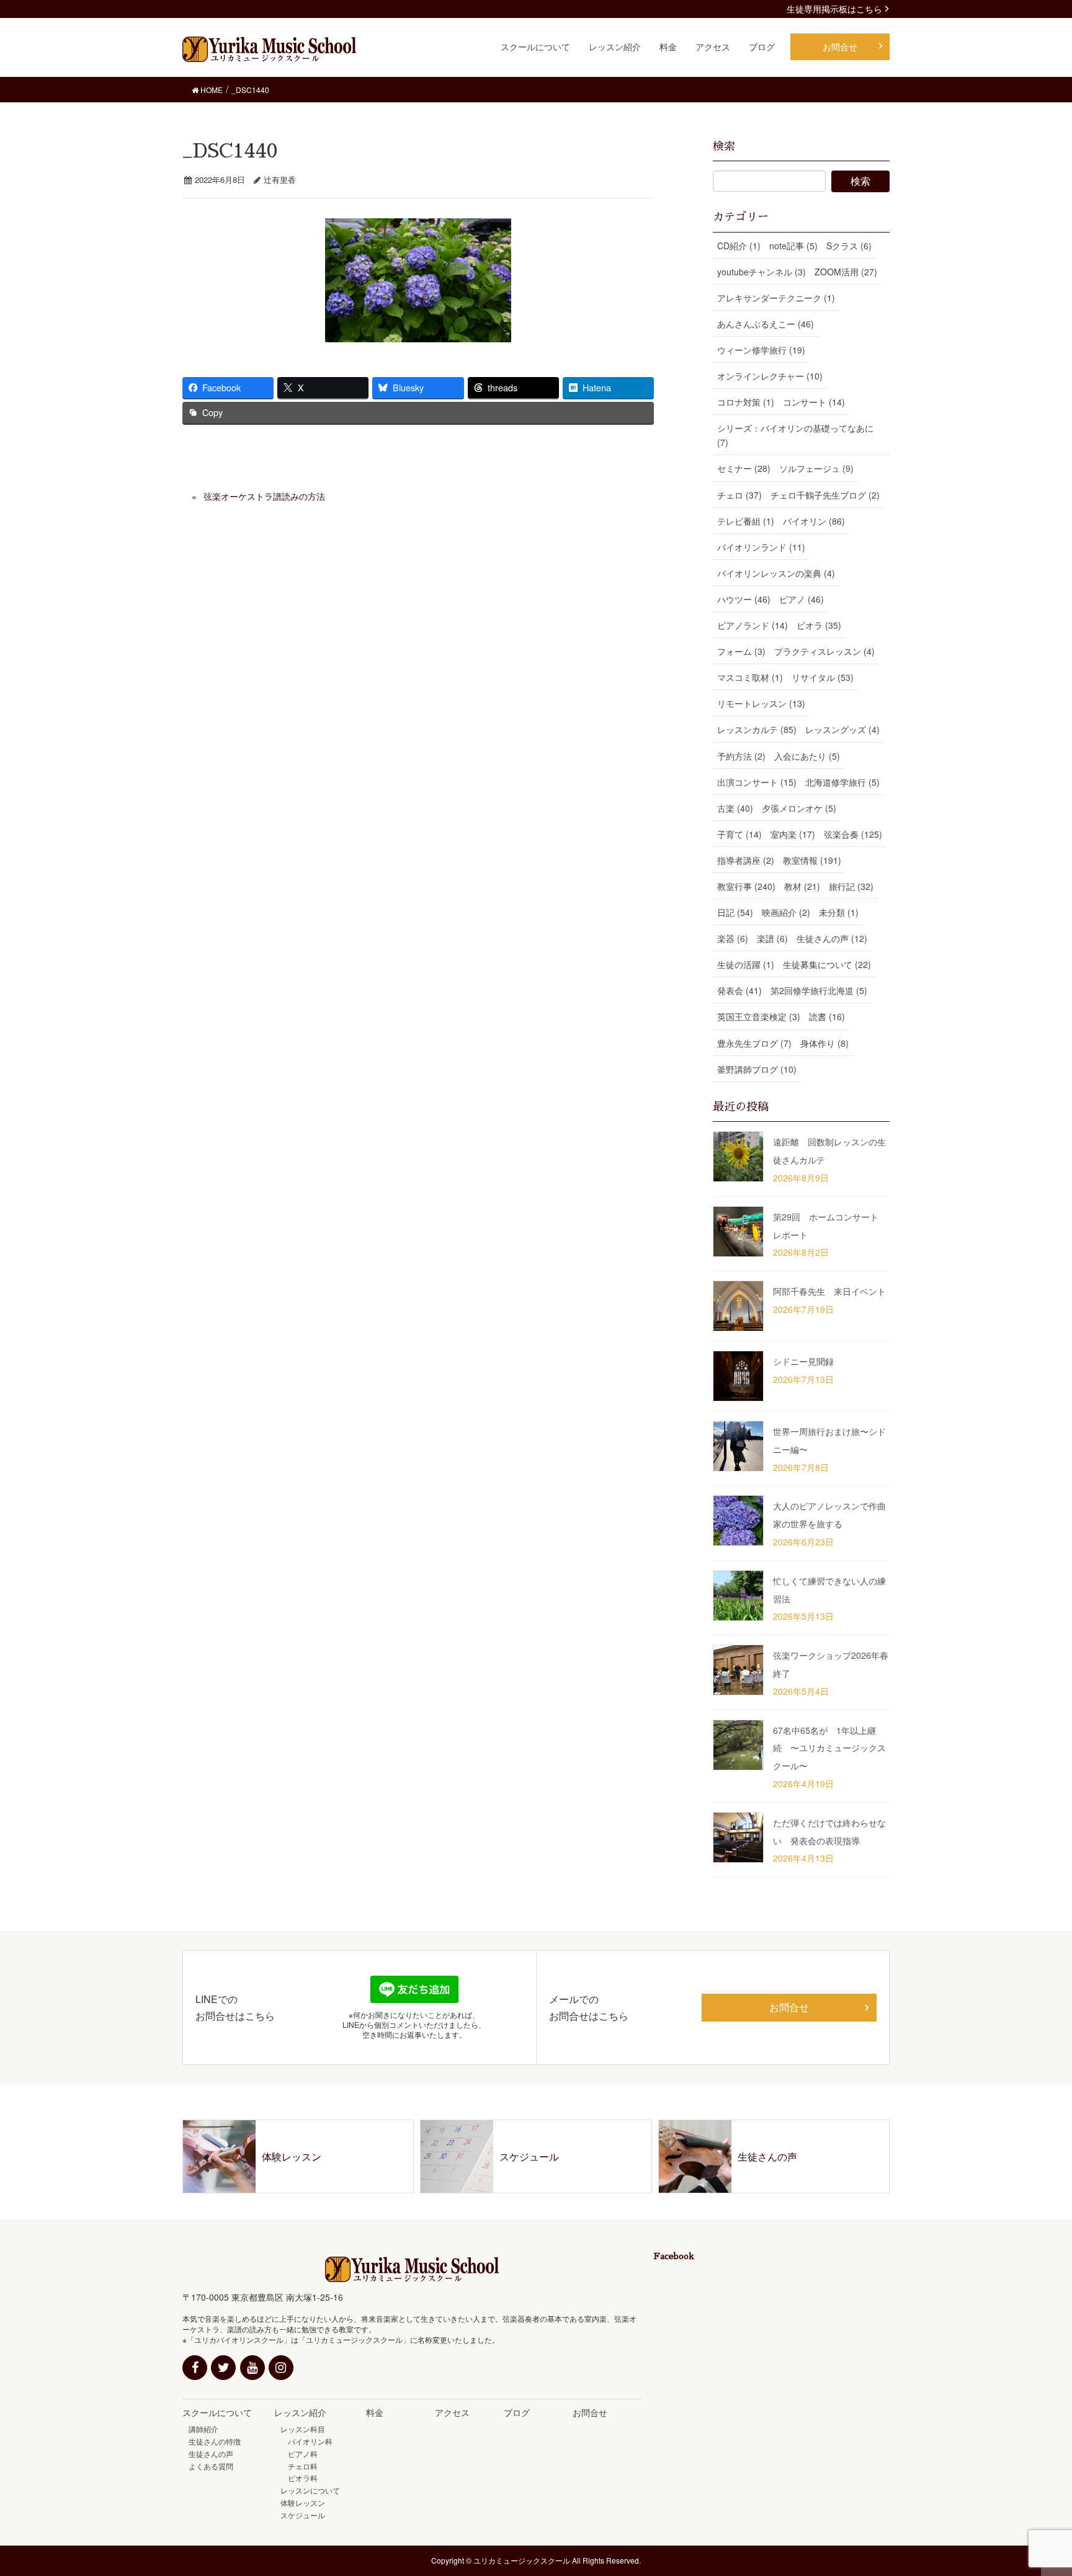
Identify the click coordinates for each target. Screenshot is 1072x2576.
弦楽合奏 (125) (853, 834)
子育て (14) (739, 834)
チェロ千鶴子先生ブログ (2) (825, 495)
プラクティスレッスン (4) (824, 651)
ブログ (517, 2412)
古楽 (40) (735, 808)
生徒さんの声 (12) (832, 938)
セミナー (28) (744, 468)
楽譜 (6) (772, 938)
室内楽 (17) (793, 834)
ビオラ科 (299, 2478)
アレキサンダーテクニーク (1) (776, 298)
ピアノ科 (299, 2454)
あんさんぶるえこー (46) (766, 324)
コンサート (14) (814, 402)
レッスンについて (310, 2490)
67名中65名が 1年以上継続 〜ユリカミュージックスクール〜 (829, 1748)
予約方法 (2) (741, 756)
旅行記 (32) (851, 886)
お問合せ (789, 2007)
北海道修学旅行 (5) (842, 782)
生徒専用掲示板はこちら (834, 9)
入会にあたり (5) (807, 756)
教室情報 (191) (812, 860)
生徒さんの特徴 (215, 2441)
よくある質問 (211, 2466)
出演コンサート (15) (757, 782)
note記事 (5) (793, 246)
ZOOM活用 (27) (846, 272)
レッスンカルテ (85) (757, 729)
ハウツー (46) (744, 599)
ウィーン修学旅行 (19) (761, 350)
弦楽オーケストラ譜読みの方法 (264, 496)
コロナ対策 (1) (746, 402)
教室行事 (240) (746, 886)
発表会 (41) (739, 990)
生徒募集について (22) (827, 964)
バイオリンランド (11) (761, 547)
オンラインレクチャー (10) (770, 376)
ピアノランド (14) (753, 625)
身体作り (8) (824, 1043)
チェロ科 (299, 2466)
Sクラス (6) (849, 246)
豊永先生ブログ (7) (754, 1043)
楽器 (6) (733, 938)
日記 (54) (735, 912)
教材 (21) (802, 886)
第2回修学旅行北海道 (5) (819, 990)
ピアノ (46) (802, 599)
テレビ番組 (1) (746, 521)
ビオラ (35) (819, 625)
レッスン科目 (303, 2429)
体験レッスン (303, 2503)
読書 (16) (827, 1016)
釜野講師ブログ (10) (757, 1069)
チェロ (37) (739, 495)
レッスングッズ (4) (842, 729)
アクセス (452, 2412)
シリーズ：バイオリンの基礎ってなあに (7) (795, 435)
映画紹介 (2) (786, 912)
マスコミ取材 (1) (750, 677)
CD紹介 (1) (739, 246)
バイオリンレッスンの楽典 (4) (776, 573)
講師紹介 (203, 2429)
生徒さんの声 (211, 2454)
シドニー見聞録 (803, 1361)
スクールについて (217, 2412)
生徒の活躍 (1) (746, 964)
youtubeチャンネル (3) (762, 272)
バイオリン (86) (814, 521)
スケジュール (303, 2515)
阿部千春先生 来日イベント (829, 1291)
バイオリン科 (306, 2441)
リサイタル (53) (823, 677)
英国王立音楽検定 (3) (759, 1016)
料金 (375, 2412)
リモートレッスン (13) (761, 703)
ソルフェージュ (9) (816, 468)
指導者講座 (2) (746, 860)
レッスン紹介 (300, 2412)
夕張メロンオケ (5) (799, 808)
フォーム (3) (741, 651)
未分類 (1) (839, 912)
